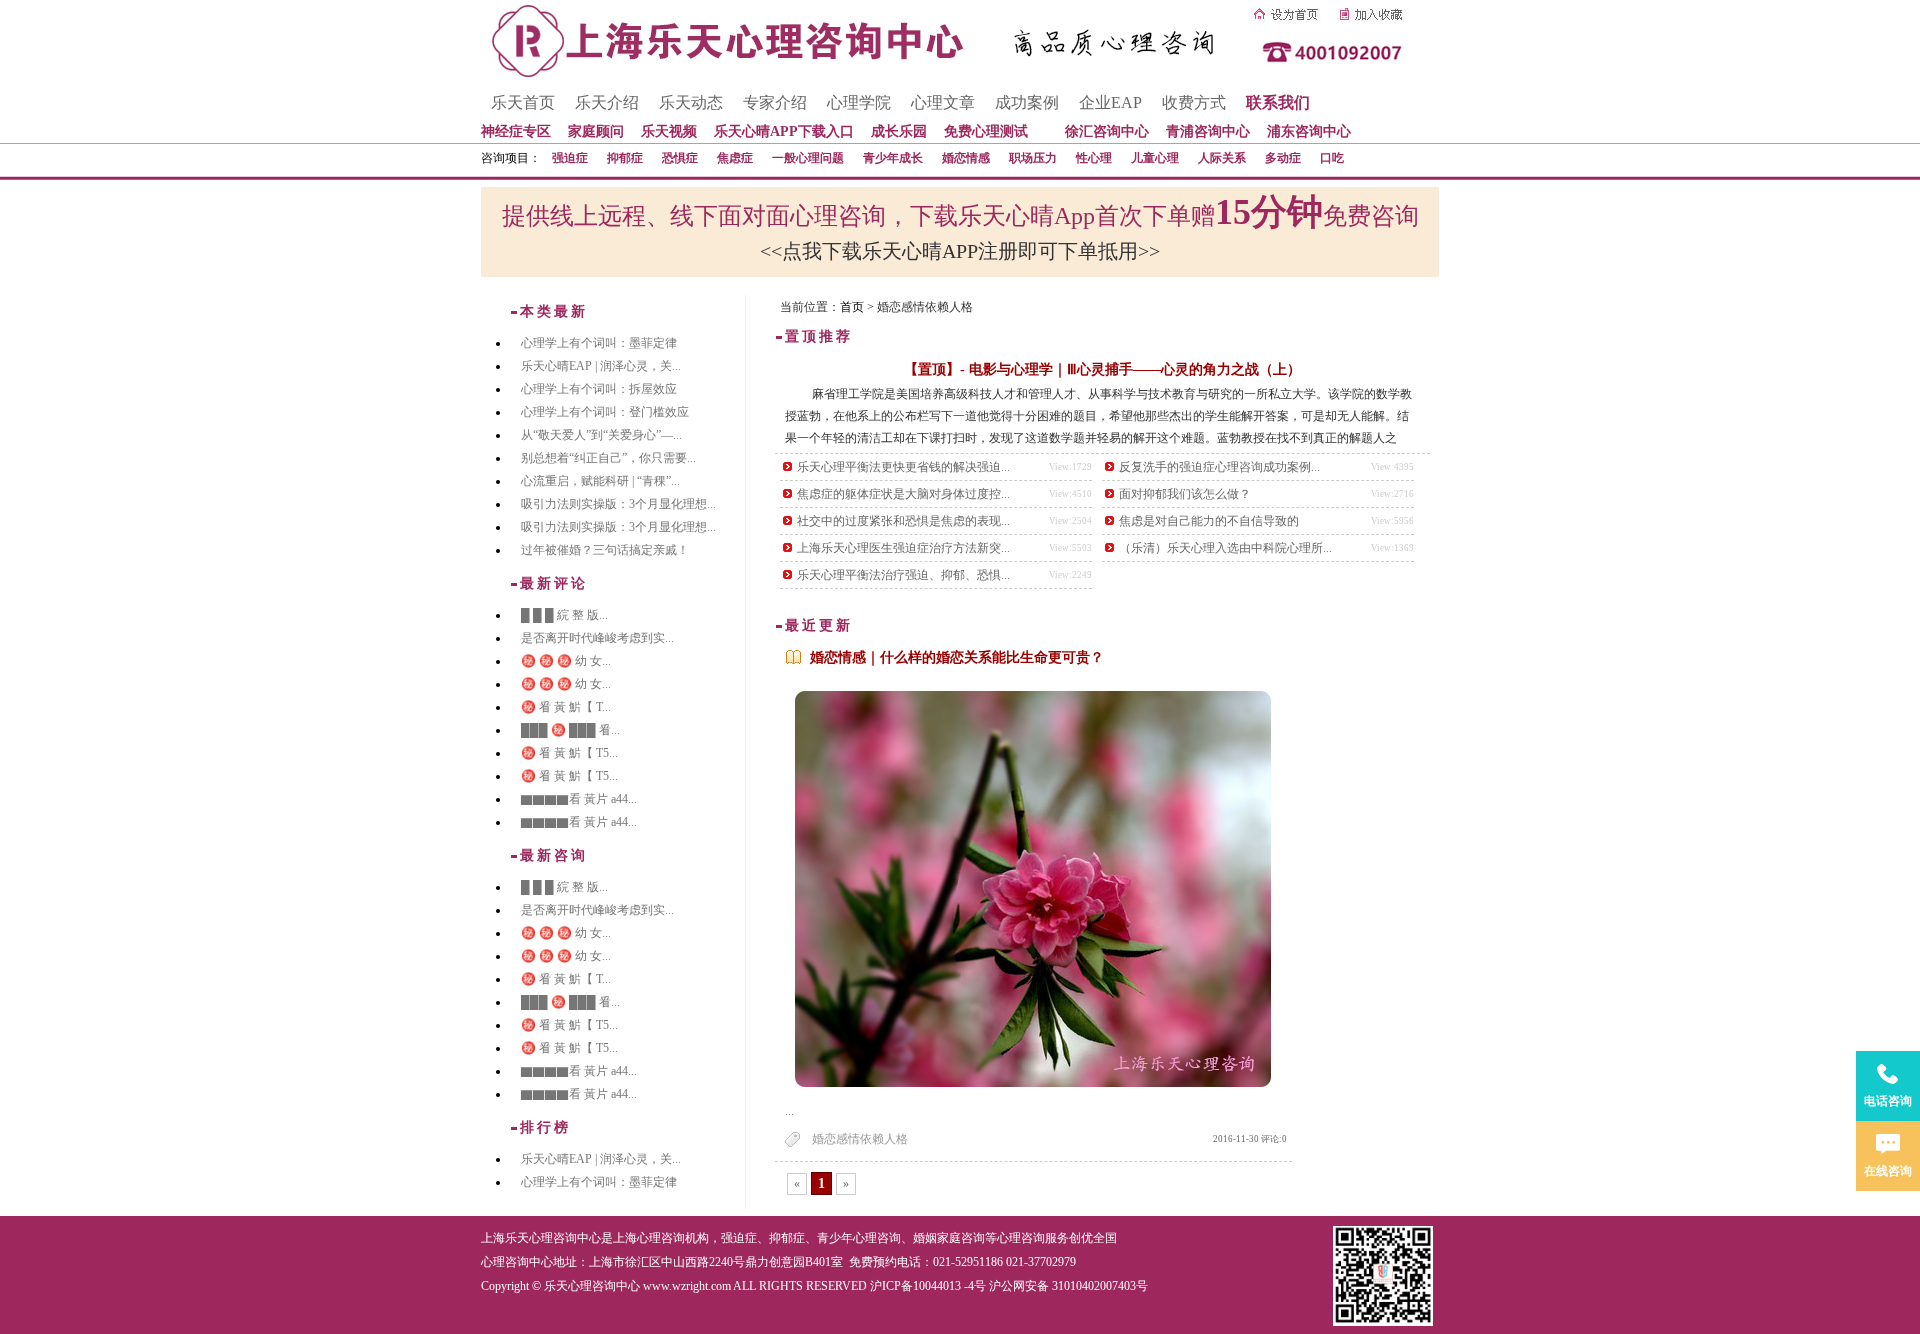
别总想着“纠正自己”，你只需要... (608, 458)
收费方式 (1194, 102)
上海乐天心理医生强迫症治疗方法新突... (903, 548)
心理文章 (943, 102)
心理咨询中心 (517, 1262)
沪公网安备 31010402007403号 (1068, 1286)
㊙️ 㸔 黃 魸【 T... (566, 707)
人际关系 (1222, 158)
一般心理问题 (808, 158)
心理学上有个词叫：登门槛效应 (605, 412)
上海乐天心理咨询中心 (541, 1238)
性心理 (1094, 158)
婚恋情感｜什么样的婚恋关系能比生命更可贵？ (957, 657)
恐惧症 (680, 158)
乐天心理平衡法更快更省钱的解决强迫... (903, 467)
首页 (852, 307)
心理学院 (859, 102)
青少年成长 (893, 158)
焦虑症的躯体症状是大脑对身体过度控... (903, 494)
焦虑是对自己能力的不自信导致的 (1209, 521)
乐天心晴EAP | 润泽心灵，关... (601, 366)
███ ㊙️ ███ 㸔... (570, 730)
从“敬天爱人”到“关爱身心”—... (601, 435)
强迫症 (570, 158)
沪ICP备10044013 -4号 (928, 1286)
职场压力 (1033, 158)
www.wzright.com (687, 1286)
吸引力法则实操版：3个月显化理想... (618, 504)
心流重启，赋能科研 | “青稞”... (600, 481)
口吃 (1332, 158)
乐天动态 (691, 102)
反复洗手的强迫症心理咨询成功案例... (1219, 467)
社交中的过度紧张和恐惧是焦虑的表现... (903, 521)
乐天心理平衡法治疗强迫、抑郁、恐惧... (903, 575)
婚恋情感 (966, 158)
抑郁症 (625, 158)
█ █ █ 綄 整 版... (564, 615)
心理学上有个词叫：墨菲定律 (599, 343)
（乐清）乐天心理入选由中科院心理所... (1225, 548)
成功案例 (1027, 102)
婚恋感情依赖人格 (860, 1139)
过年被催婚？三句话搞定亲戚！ (605, 550)
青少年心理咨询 (859, 1238)
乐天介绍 (607, 102)
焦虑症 (735, 158)
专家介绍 (775, 102)
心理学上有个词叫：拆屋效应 (599, 389)
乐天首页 (523, 102)
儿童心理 (1155, 158)
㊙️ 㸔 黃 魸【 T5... (569, 753)
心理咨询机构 (673, 1238)
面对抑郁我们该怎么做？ (1185, 494)
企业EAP (1110, 102)
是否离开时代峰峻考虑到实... (597, 638)
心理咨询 (1021, 1238)
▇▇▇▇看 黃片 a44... (579, 799)
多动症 (1283, 158)
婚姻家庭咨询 (949, 1238)
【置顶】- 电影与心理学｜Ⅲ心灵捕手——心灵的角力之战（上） (1102, 369)
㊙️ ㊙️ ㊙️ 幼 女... (566, 661)
